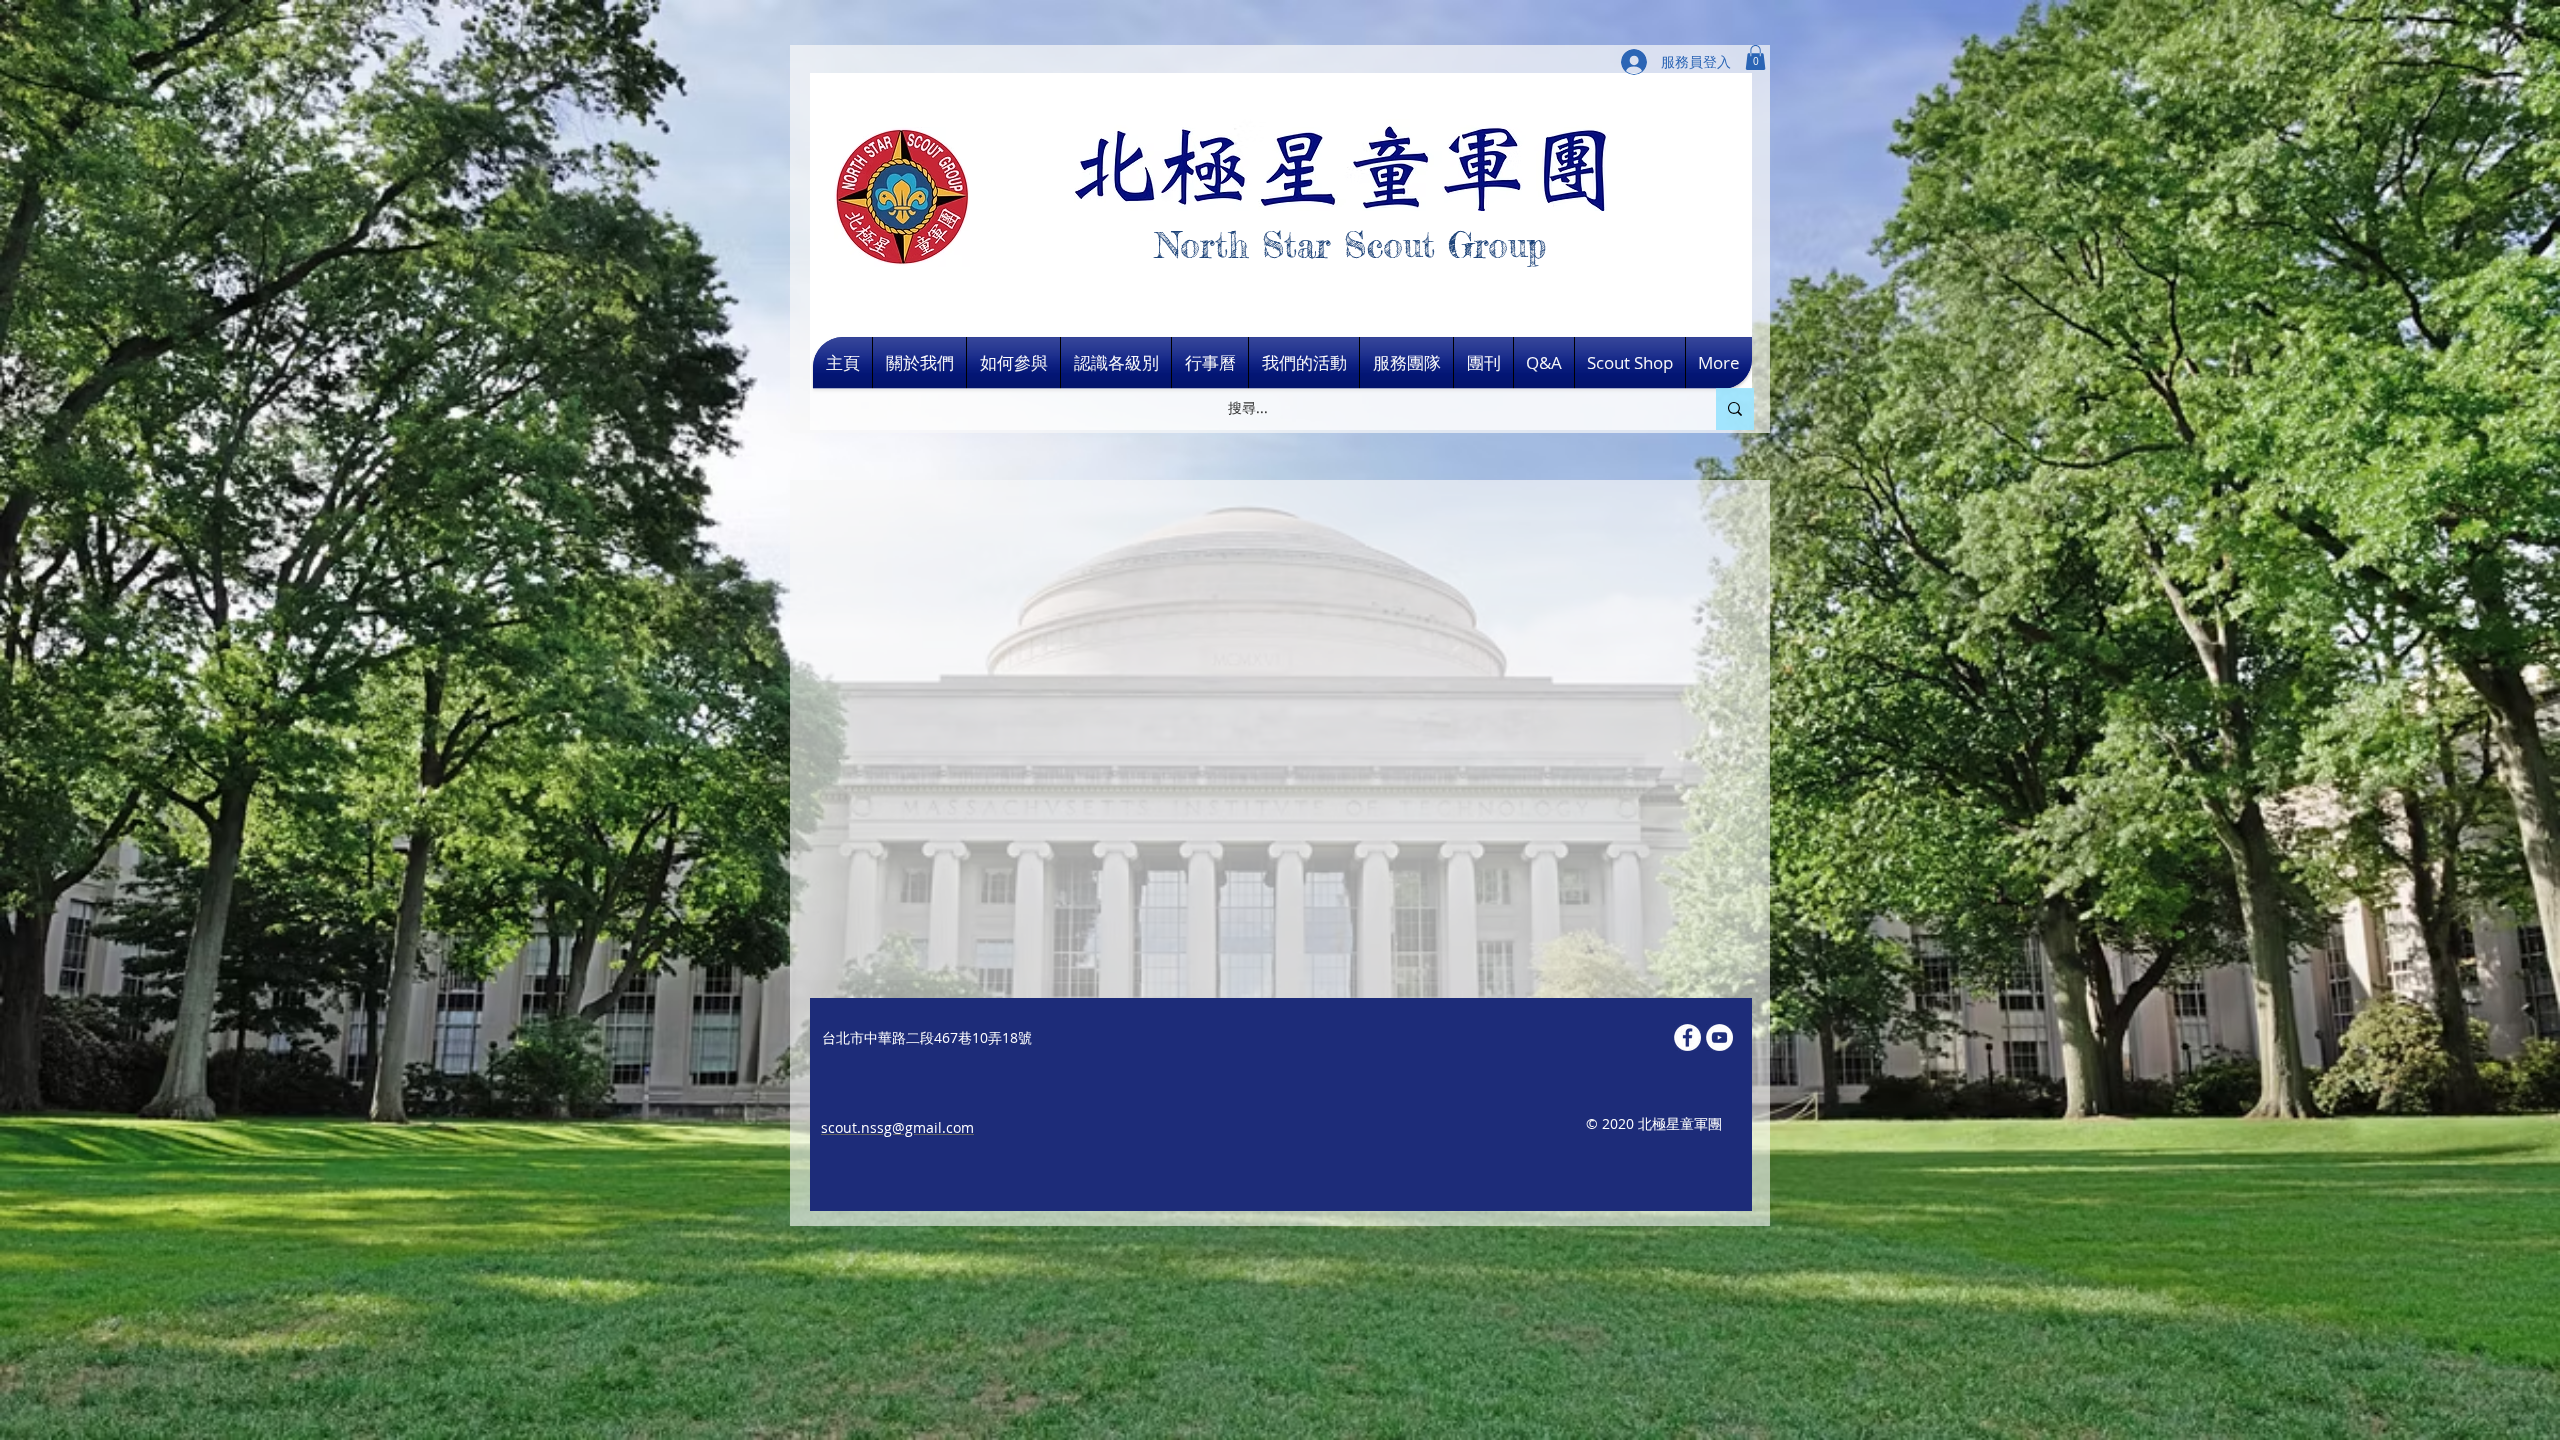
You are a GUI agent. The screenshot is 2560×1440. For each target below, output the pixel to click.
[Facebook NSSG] (1687, 1037)
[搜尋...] (1735, 409)
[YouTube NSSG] (1719, 1037)
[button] (1755, 57)
